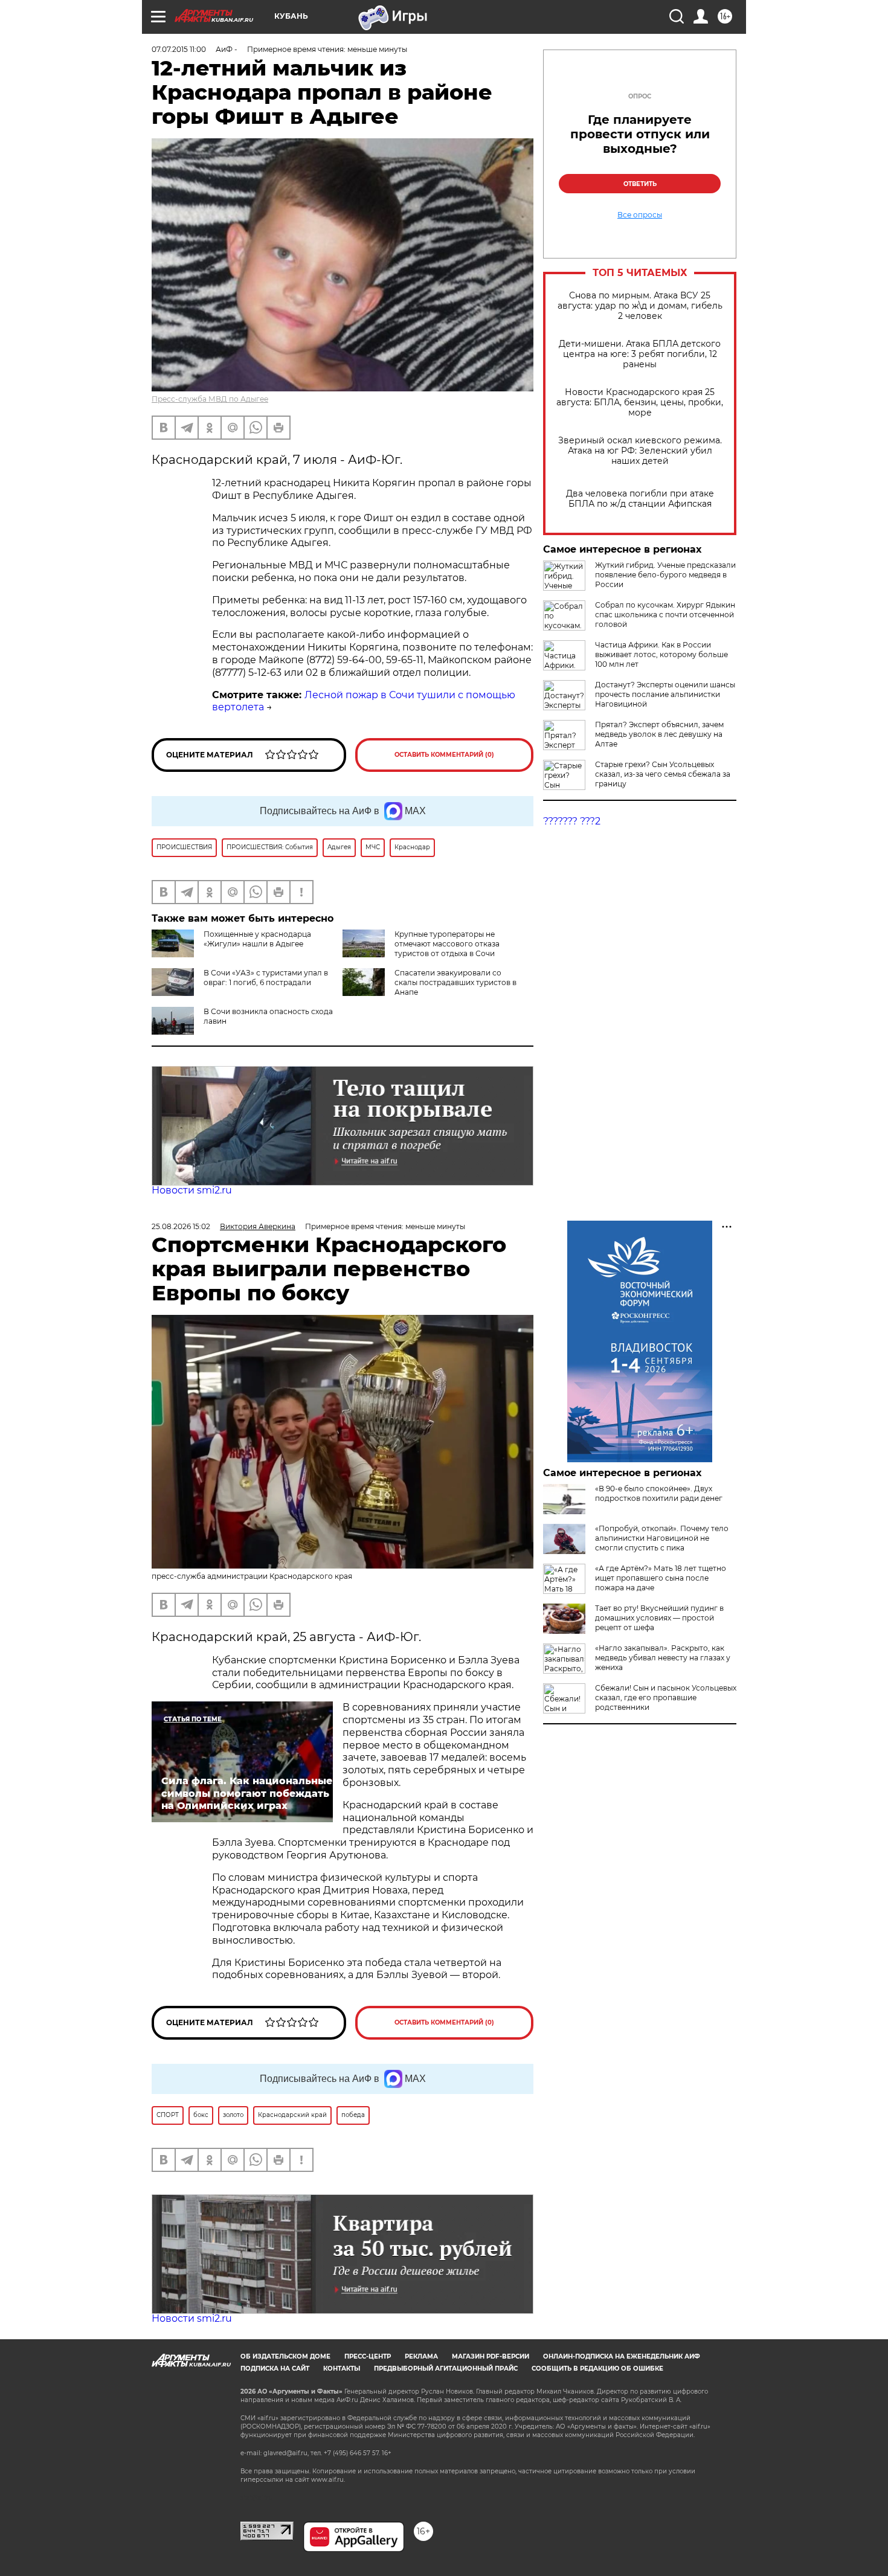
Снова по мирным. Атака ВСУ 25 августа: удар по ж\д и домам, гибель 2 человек (640, 306)
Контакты (342, 2369)
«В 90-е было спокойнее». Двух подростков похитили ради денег (659, 1493)
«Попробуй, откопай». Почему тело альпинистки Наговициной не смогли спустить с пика (662, 1538)
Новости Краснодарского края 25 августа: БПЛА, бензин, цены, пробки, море (640, 403)
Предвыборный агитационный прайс (446, 2369)
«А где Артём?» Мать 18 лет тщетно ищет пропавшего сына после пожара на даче (661, 1578)
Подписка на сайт (275, 2369)
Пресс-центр (368, 2356)
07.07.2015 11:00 (179, 49)
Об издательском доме (285, 2356)
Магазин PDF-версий (491, 2356)
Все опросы (640, 215)
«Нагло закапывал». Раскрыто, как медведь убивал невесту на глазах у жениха (663, 1658)
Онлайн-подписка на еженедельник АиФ (622, 2356)
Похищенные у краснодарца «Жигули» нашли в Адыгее (257, 939)
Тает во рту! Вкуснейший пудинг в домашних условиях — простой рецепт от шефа (659, 1618)
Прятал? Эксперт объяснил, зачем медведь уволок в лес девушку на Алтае (659, 734)
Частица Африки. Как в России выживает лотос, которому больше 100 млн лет (661, 654)
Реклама (421, 2356)
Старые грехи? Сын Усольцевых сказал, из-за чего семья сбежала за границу (663, 774)
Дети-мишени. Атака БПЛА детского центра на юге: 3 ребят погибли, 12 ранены (640, 354)
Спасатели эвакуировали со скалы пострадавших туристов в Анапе (455, 982)
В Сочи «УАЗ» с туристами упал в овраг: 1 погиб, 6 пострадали (266, 978)
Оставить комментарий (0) (444, 755)
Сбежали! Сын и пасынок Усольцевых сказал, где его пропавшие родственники (666, 1698)
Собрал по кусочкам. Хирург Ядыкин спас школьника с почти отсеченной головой (665, 615)
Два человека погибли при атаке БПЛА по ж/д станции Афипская (640, 499)
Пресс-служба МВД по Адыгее (210, 399)
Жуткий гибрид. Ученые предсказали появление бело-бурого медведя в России (665, 575)
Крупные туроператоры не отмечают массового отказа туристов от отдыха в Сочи (447, 944)
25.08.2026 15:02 (181, 1226)
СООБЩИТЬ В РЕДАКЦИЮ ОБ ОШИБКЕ (597, 2369)
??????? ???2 (572, 821)
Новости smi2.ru (192, 1190)
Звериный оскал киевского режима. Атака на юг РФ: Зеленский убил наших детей (640, 451)
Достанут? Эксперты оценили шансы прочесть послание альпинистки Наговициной (665, 694)
